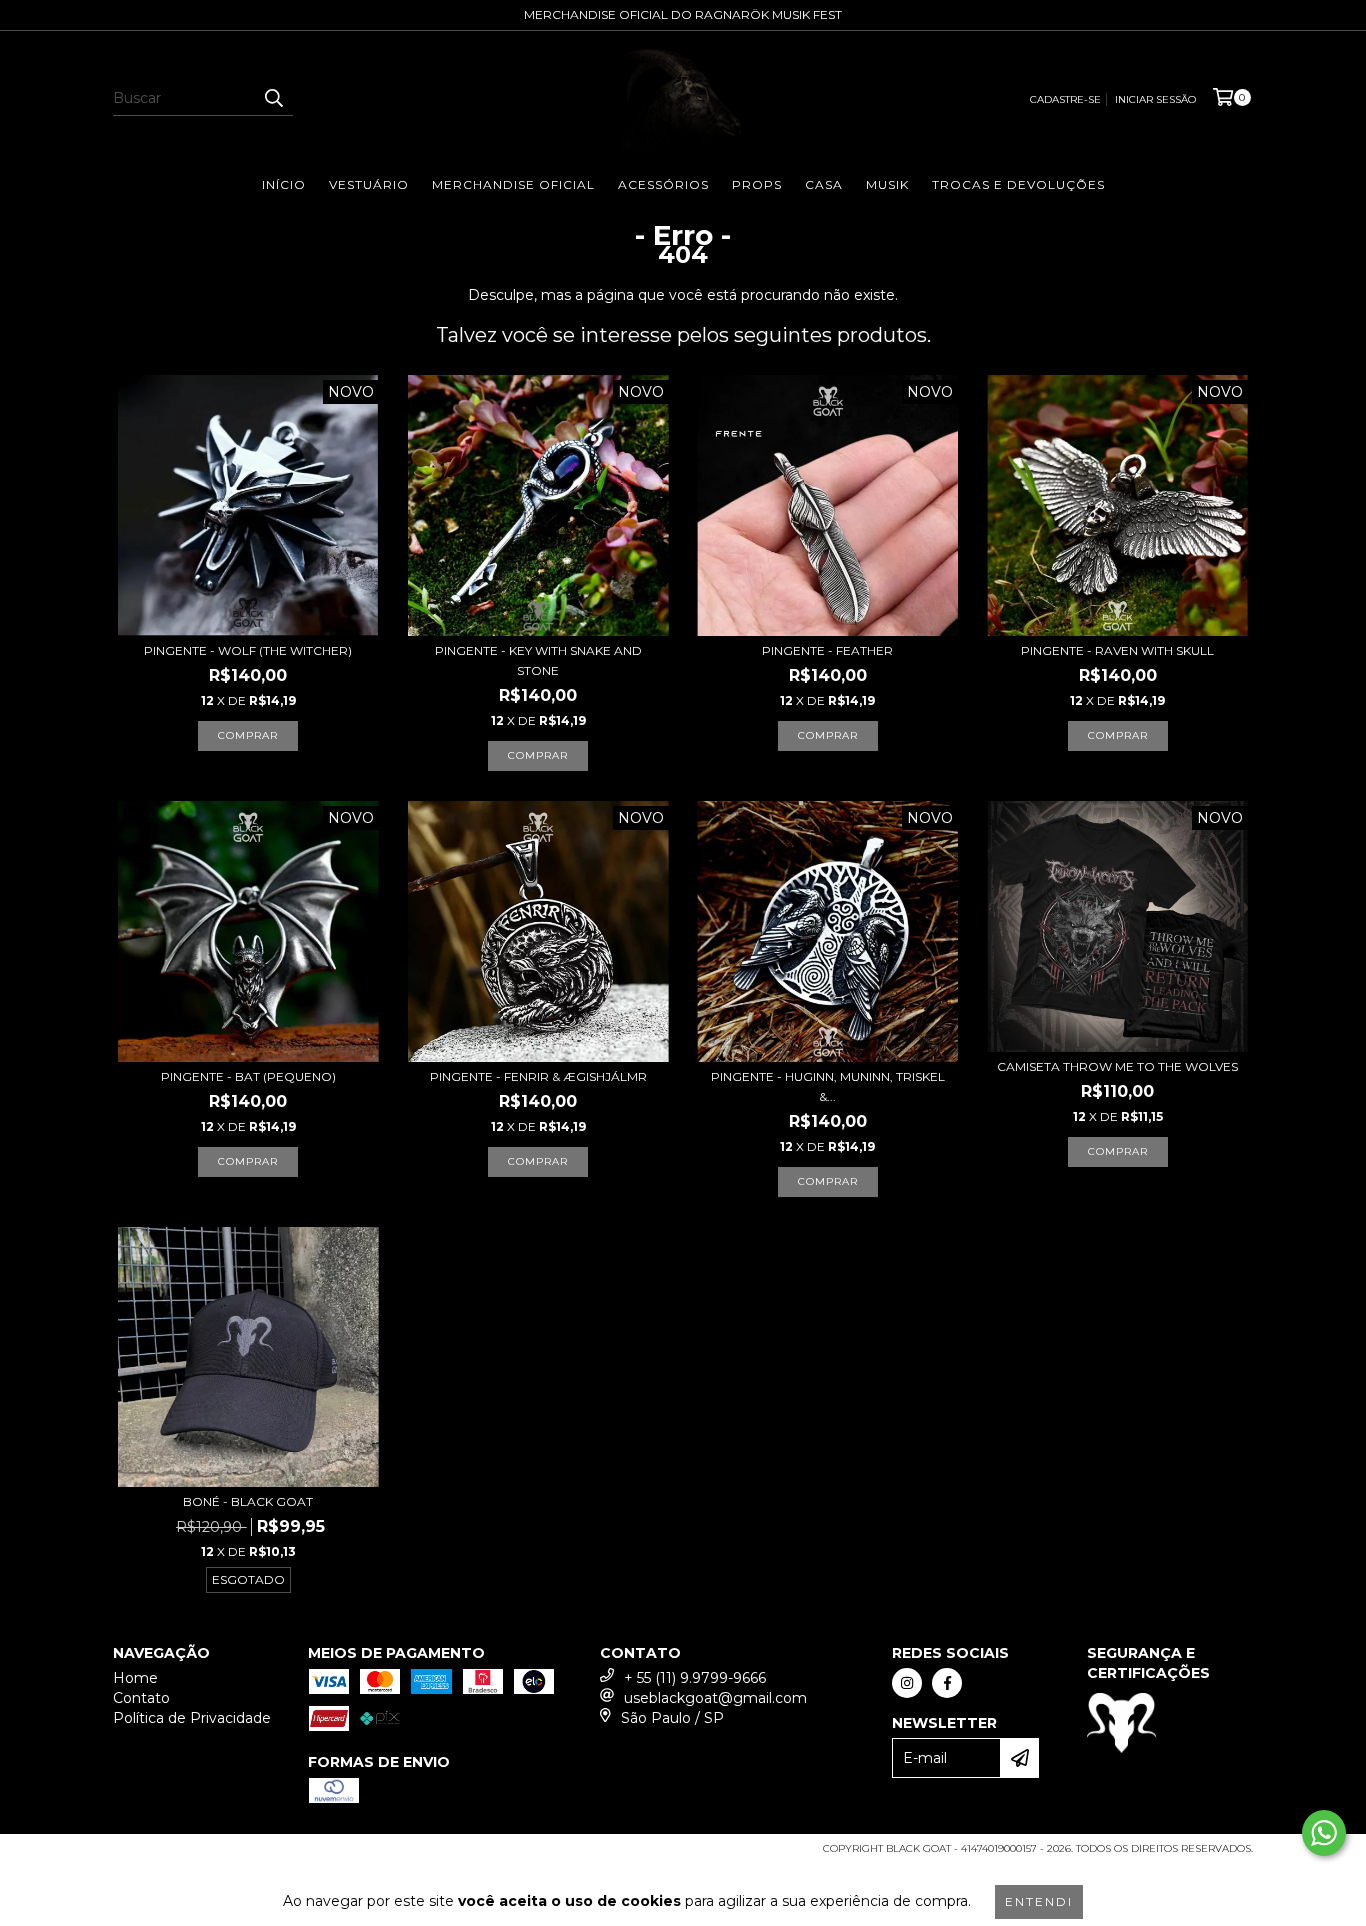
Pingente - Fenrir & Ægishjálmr (538, 1076)
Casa (824, 184)
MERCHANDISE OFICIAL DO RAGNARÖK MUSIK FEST (683, 14)
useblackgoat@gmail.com (715, 1698)
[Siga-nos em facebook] (947, 1683)
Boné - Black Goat (248, 1501)
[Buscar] (273, 98)
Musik (887, 184)
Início (284, 184)
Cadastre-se (1065, 99)
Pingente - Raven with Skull (1117, 650)
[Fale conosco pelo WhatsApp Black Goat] (1324, 1833)
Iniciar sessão (1155, 99)
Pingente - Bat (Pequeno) (248, 1076)
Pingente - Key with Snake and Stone (538, 660)
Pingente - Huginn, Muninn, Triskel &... (828, 1086)
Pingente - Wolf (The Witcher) (248, 650)
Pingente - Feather (827, 650)
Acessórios (663, 184)
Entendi (1039, 1901)
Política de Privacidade (192, 1718)
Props (757, 184)
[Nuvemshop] (200, 1855)
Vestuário (369, 184)
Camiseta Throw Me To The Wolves (1117, 1066)
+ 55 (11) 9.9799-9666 (695, 1678)
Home (135, 1678)
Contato (141, 1698)
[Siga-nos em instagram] (907, 1683)
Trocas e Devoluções (1018, 184)
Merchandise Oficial (513, 184)
